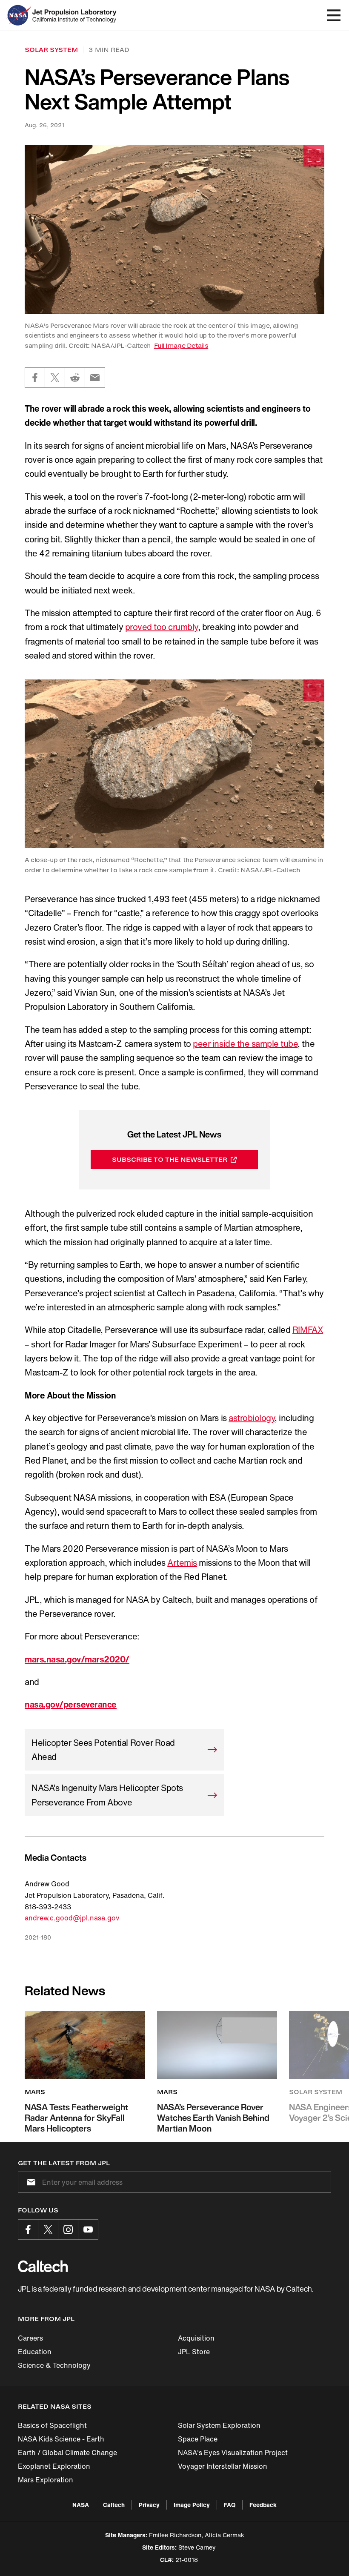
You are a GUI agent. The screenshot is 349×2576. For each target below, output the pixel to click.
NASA (81, 2505)
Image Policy (192, 2505)
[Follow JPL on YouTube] (88, 2229)
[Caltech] (43, 2266)
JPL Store (194, 2352)
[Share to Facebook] (35, 378)
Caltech (114, 2505)
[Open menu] (334, 15)
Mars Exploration (46, 2480)
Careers (30, 2338)
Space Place (198, 2439)
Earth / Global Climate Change (67, 2453)
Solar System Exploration (219, 2425)
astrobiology (252, 1418)
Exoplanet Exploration (54, 2466)
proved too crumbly (162, 627)
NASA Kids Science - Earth (61, 2439)
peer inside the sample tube (245, 1044)
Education (35, 2352)
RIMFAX (308, 1330)
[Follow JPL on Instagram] (68, 2229)
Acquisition (196, 2338)
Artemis (182, 1563)
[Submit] (29, 2182)
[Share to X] (55, 378)
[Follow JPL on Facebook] (28, 2229)
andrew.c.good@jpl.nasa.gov (72, 1918)
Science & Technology (54, 2365)
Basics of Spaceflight (52, 2425)
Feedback (263, 2505)
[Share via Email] (95, 378)
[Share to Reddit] (75, 378)
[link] (174, 229)
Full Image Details (181, 345)
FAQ (230, 2505)
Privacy (149, 2505)
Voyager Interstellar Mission (223, 2466)
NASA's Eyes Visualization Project (233, 2453)
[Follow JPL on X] (48, 2229)
